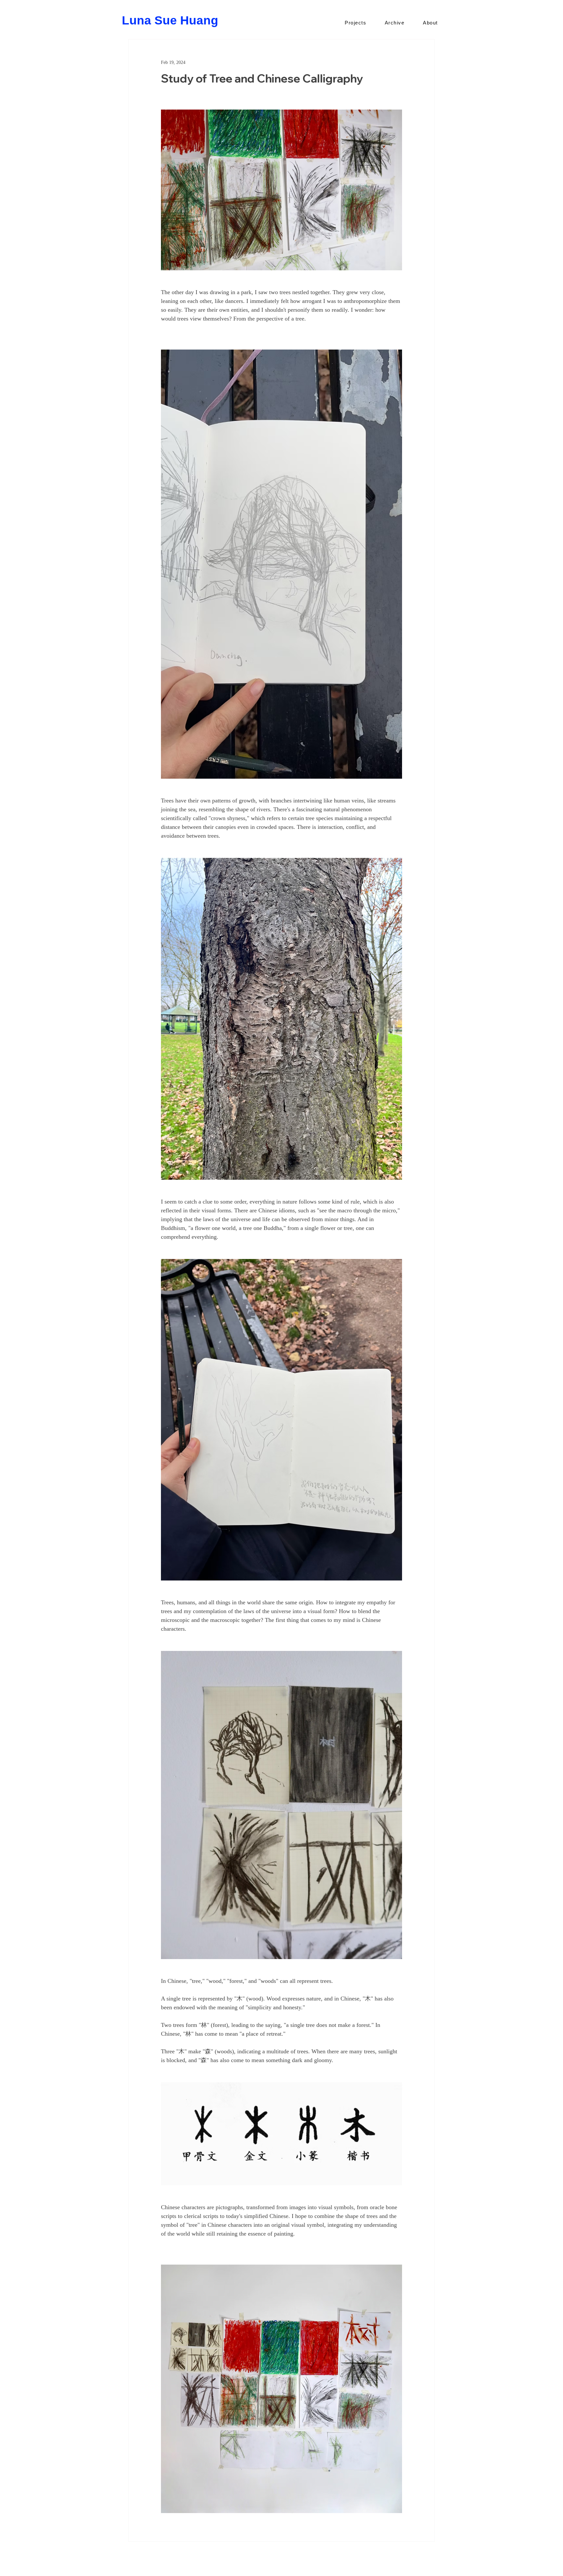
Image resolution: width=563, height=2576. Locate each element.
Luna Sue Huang (170, 20)
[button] (356, 23)
